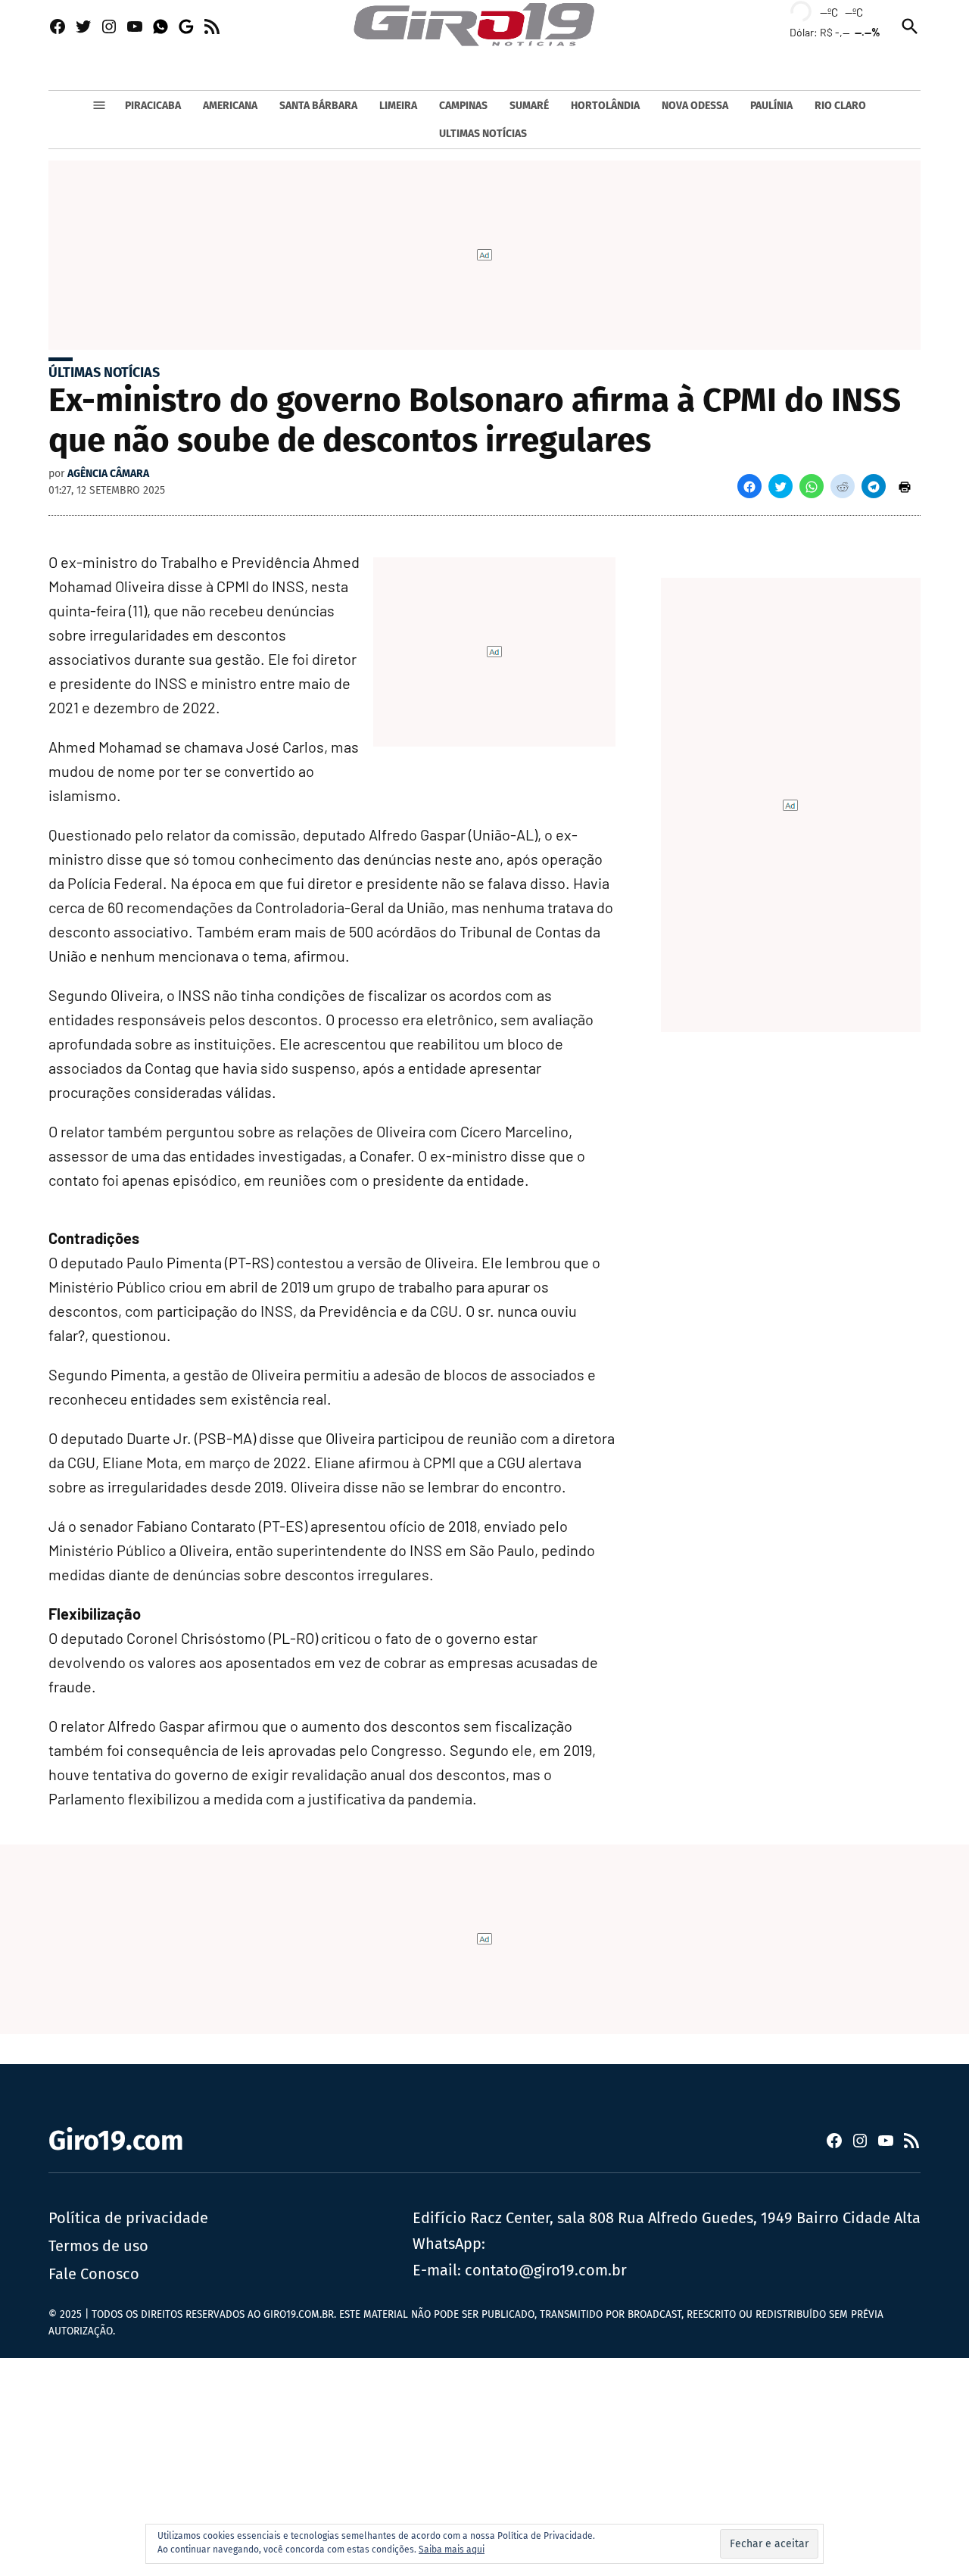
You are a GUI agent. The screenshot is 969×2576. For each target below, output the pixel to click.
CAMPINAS (463, 106)
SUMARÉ (529, 106)
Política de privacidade (128, 2218)
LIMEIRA (398, 106)
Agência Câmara (108, 474)
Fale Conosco (94, 2274)
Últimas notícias (104, 373)
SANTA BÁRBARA (318, 106)
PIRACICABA (153, 106)
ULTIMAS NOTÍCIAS (483, 134)
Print (905, 486)
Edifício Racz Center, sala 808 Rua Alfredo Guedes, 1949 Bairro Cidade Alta (667, 2218)
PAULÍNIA (771, 106)
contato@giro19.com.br (546, 2270)
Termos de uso (98, 2246)
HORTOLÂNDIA (605, 106)
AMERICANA (230, 106)
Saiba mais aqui (452, 2549)
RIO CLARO (840, 106)
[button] (749, 486)
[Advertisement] (454, 2464)
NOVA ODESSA (695, 106)
